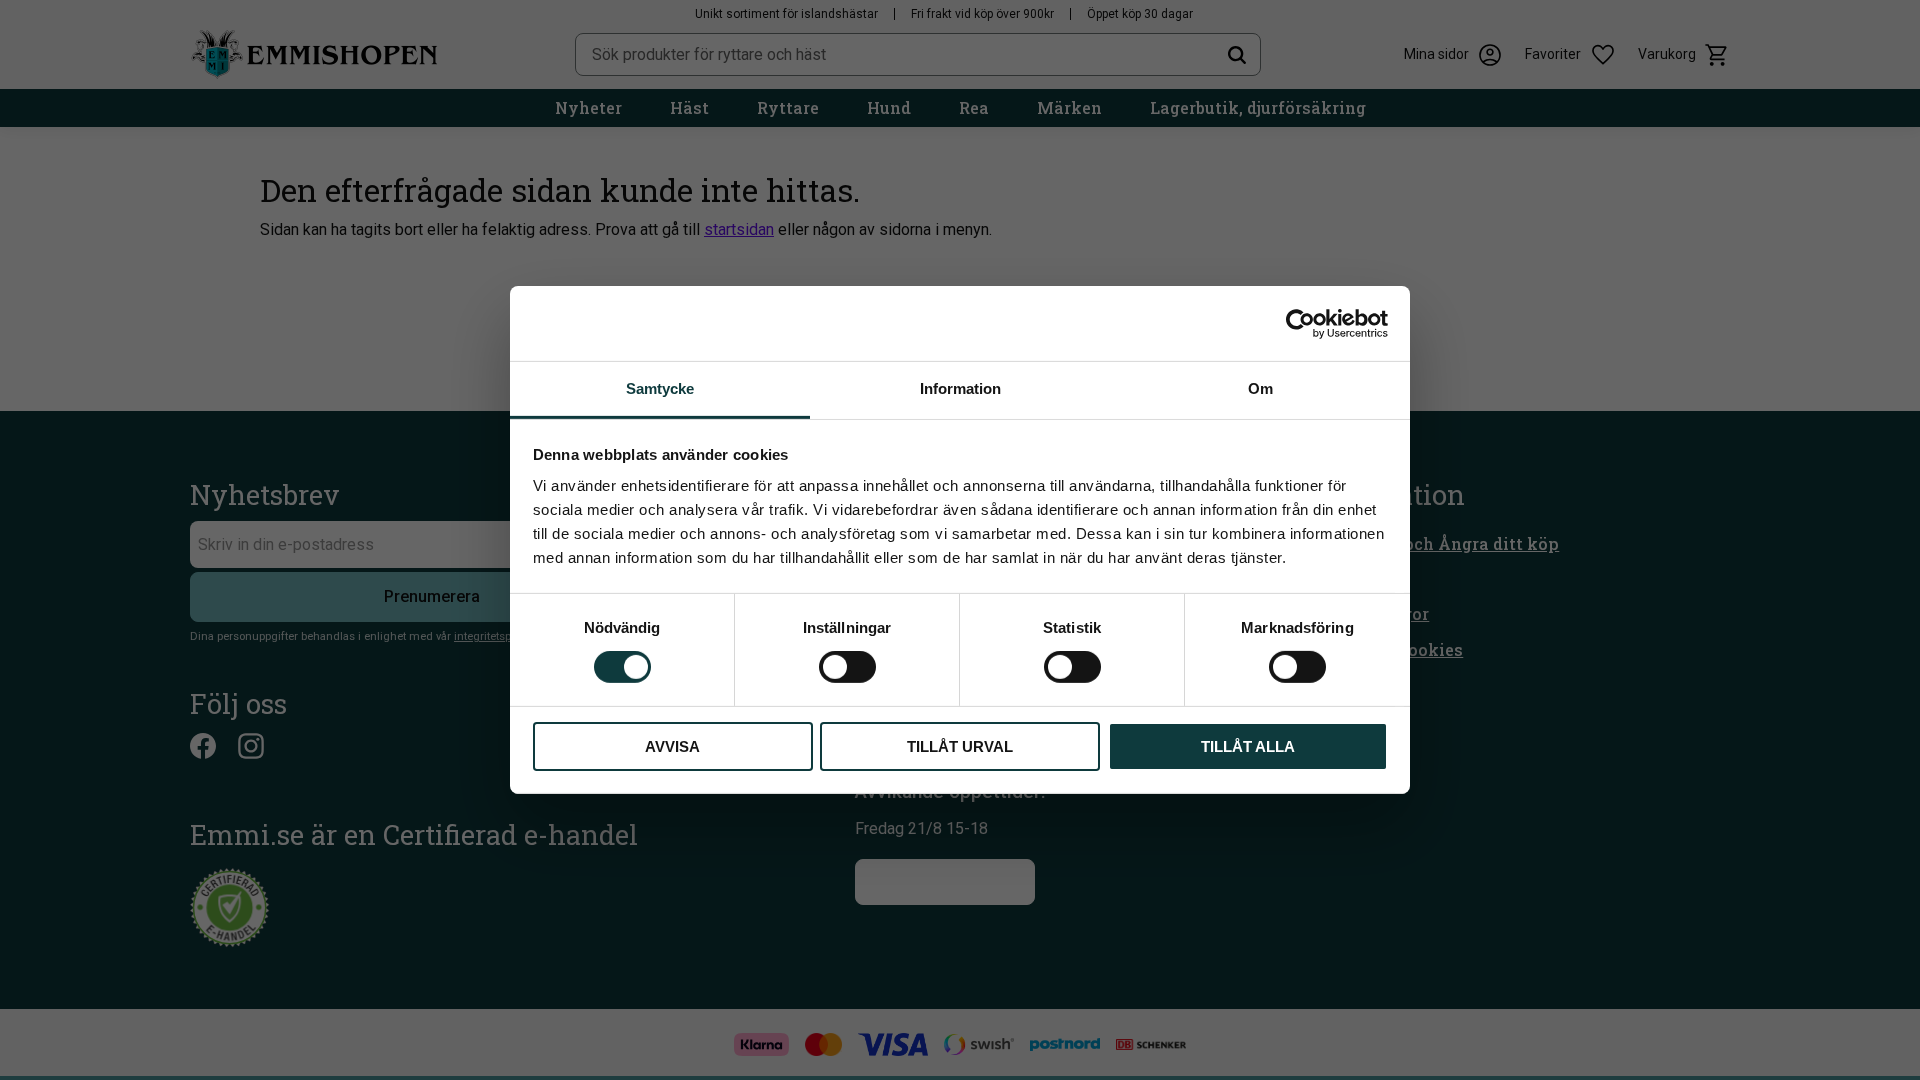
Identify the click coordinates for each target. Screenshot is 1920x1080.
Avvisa (672, 746)
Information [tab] (960, 388)
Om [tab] (1260, 388)
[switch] (847, 667)
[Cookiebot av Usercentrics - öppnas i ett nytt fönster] (1300, 323)
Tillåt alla (1248, 746)
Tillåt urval (960, 746)
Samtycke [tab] (660, 388)
